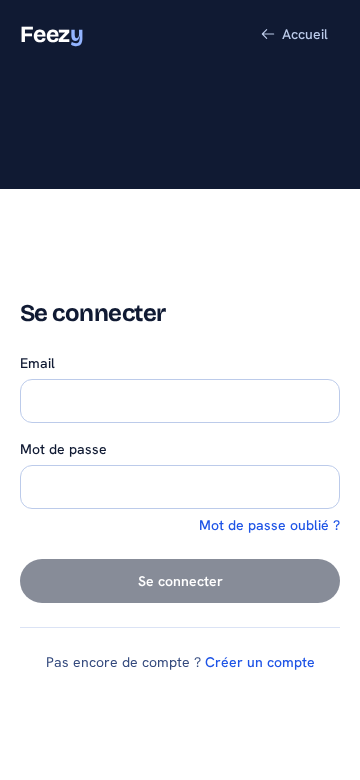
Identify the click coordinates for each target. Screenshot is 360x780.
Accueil (305, 34)
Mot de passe (63, 449)
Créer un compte (260, 662)
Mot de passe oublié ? (269, 525)
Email (37, 363)
